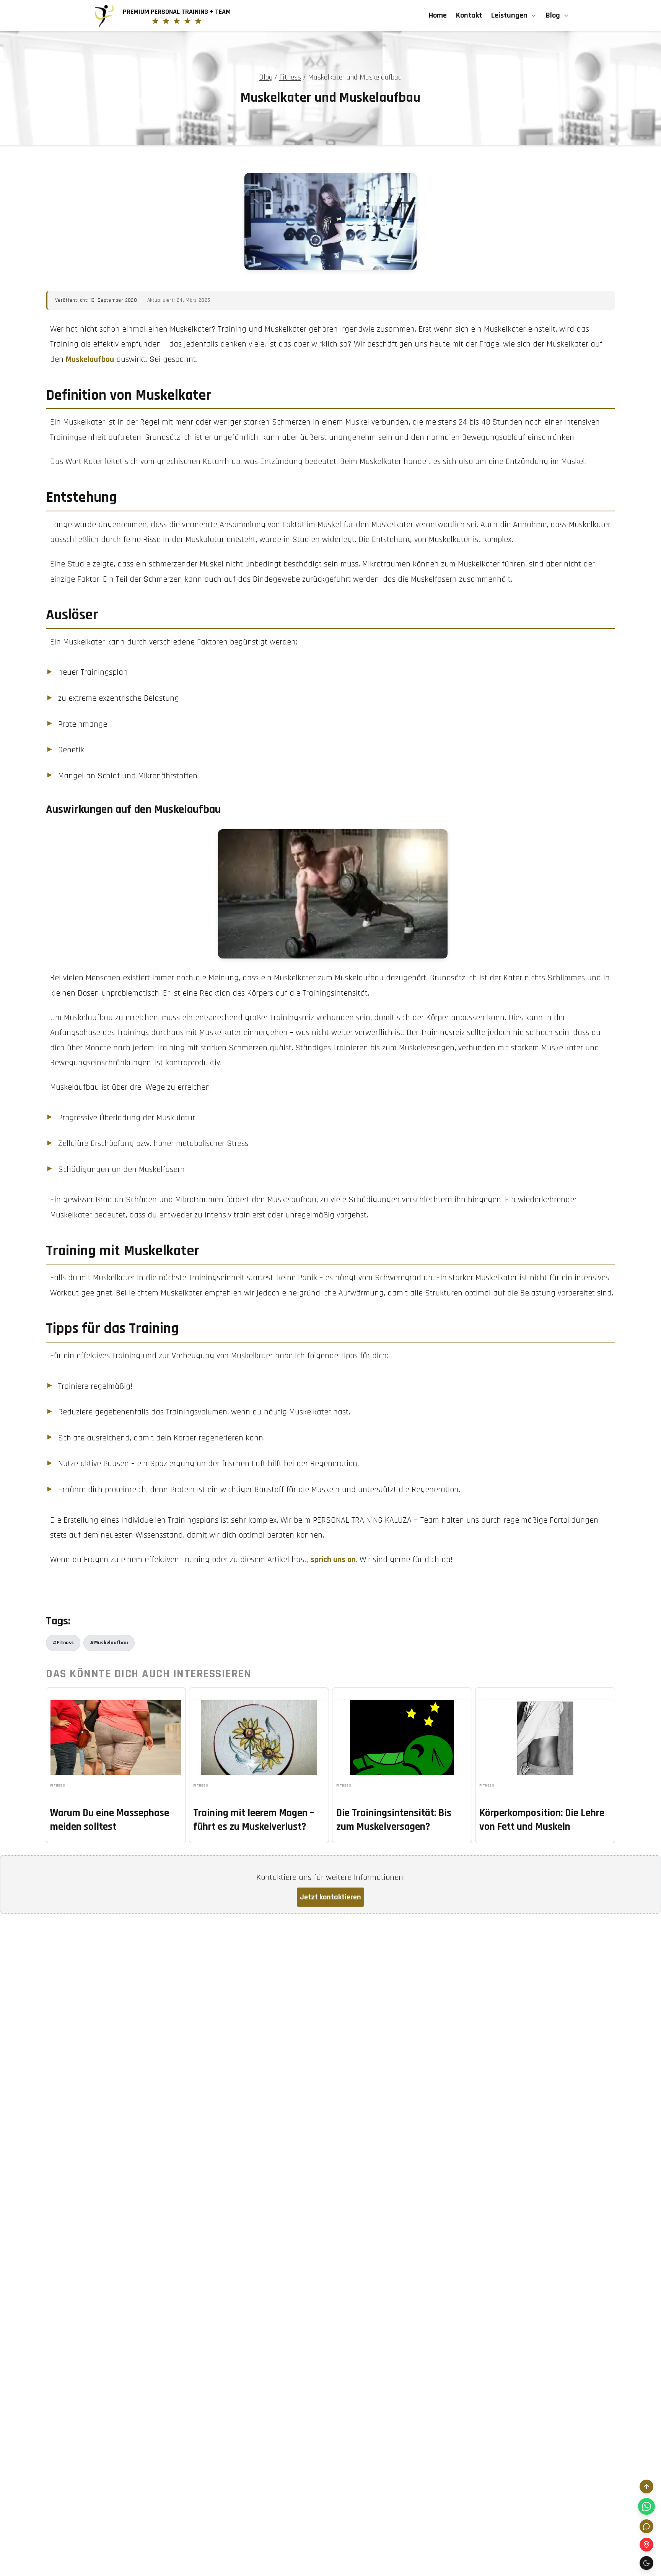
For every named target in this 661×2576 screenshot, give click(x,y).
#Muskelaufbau (109, 1643)
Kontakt (469, 15)
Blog (553, 15)
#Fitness (63, 1643)
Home (438, 15)
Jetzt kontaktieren (330, 1897)
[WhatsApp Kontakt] (646, 2506)
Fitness (290, 77)
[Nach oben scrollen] (646, 2486)
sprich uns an (333, 1560)
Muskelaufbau (90, 360)
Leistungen (509, 15)
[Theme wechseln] (646, 2563)
